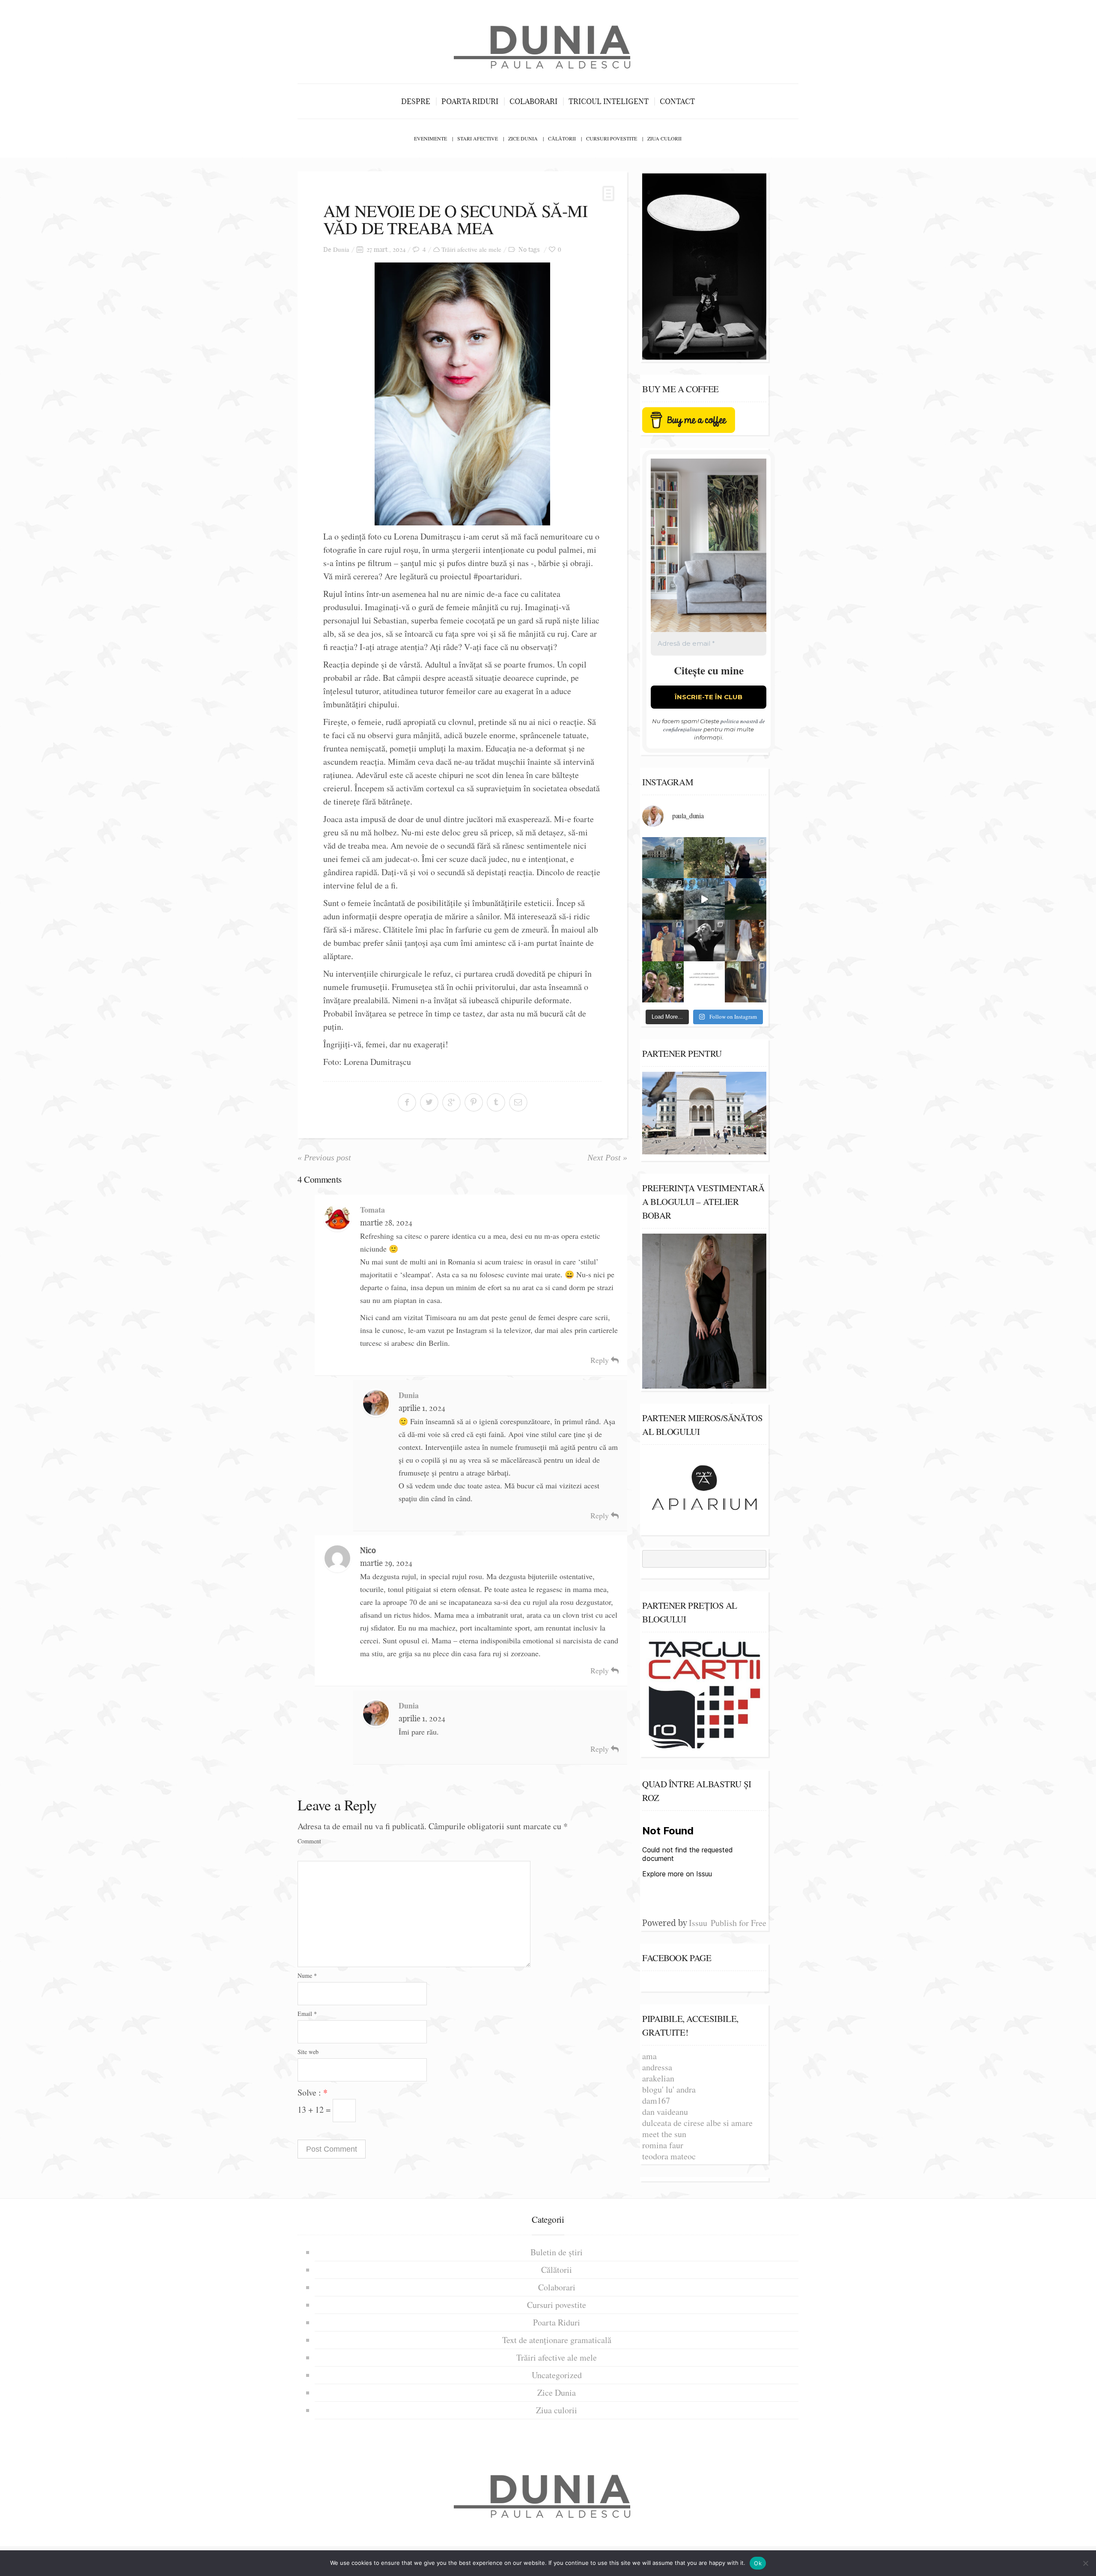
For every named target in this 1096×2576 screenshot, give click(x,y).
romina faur (663, 2145)
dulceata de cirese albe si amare (697, 2123)
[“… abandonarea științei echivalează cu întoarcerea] (746, 899)
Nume (307, 1975)
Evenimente (430, 138)
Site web (308, 2052)
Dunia (341, 249)
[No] (1085, 2563)
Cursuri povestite (612, 138)
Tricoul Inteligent (609, 101)
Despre (416, 101)
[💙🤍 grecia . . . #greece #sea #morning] (663, 899)
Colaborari (533, 101)
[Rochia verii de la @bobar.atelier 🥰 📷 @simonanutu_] (746, 941)
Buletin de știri (557, 2252)
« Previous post (324, 1157)
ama (649, 2056)
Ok (758, 2563)
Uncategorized (557, 2375)
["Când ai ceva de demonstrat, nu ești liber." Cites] (704, 941)
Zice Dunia (523, 138)
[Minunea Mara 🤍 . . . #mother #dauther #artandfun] (746, 982)
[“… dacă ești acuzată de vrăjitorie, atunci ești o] (746, 858)
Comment (309, 1841)
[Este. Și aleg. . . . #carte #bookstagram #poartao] (704, 982)
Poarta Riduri (470, 101)
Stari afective (478, 138)
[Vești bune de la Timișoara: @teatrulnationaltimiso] (663, 941)
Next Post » (607, 1157)
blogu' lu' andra (669, 2089)
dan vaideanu (665, 2112)
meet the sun (664, 2134)
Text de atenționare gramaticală (557, 2340)
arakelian (658, 2078)
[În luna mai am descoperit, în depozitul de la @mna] (663, 858)
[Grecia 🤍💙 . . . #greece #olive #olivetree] (704, 858)
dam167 (656, 2100)
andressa (657, 2067)
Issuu (698, 1923)
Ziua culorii (664, 138)
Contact (677, 101)
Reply (601, 1360)
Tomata (372, 1210)
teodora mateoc (669, 2156)
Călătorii (562, 138)
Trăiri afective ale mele (471, 249)
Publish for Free (739, 1923)
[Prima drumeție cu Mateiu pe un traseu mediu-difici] (663, 982)
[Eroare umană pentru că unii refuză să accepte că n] (704, 899)
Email (307, 2014)
